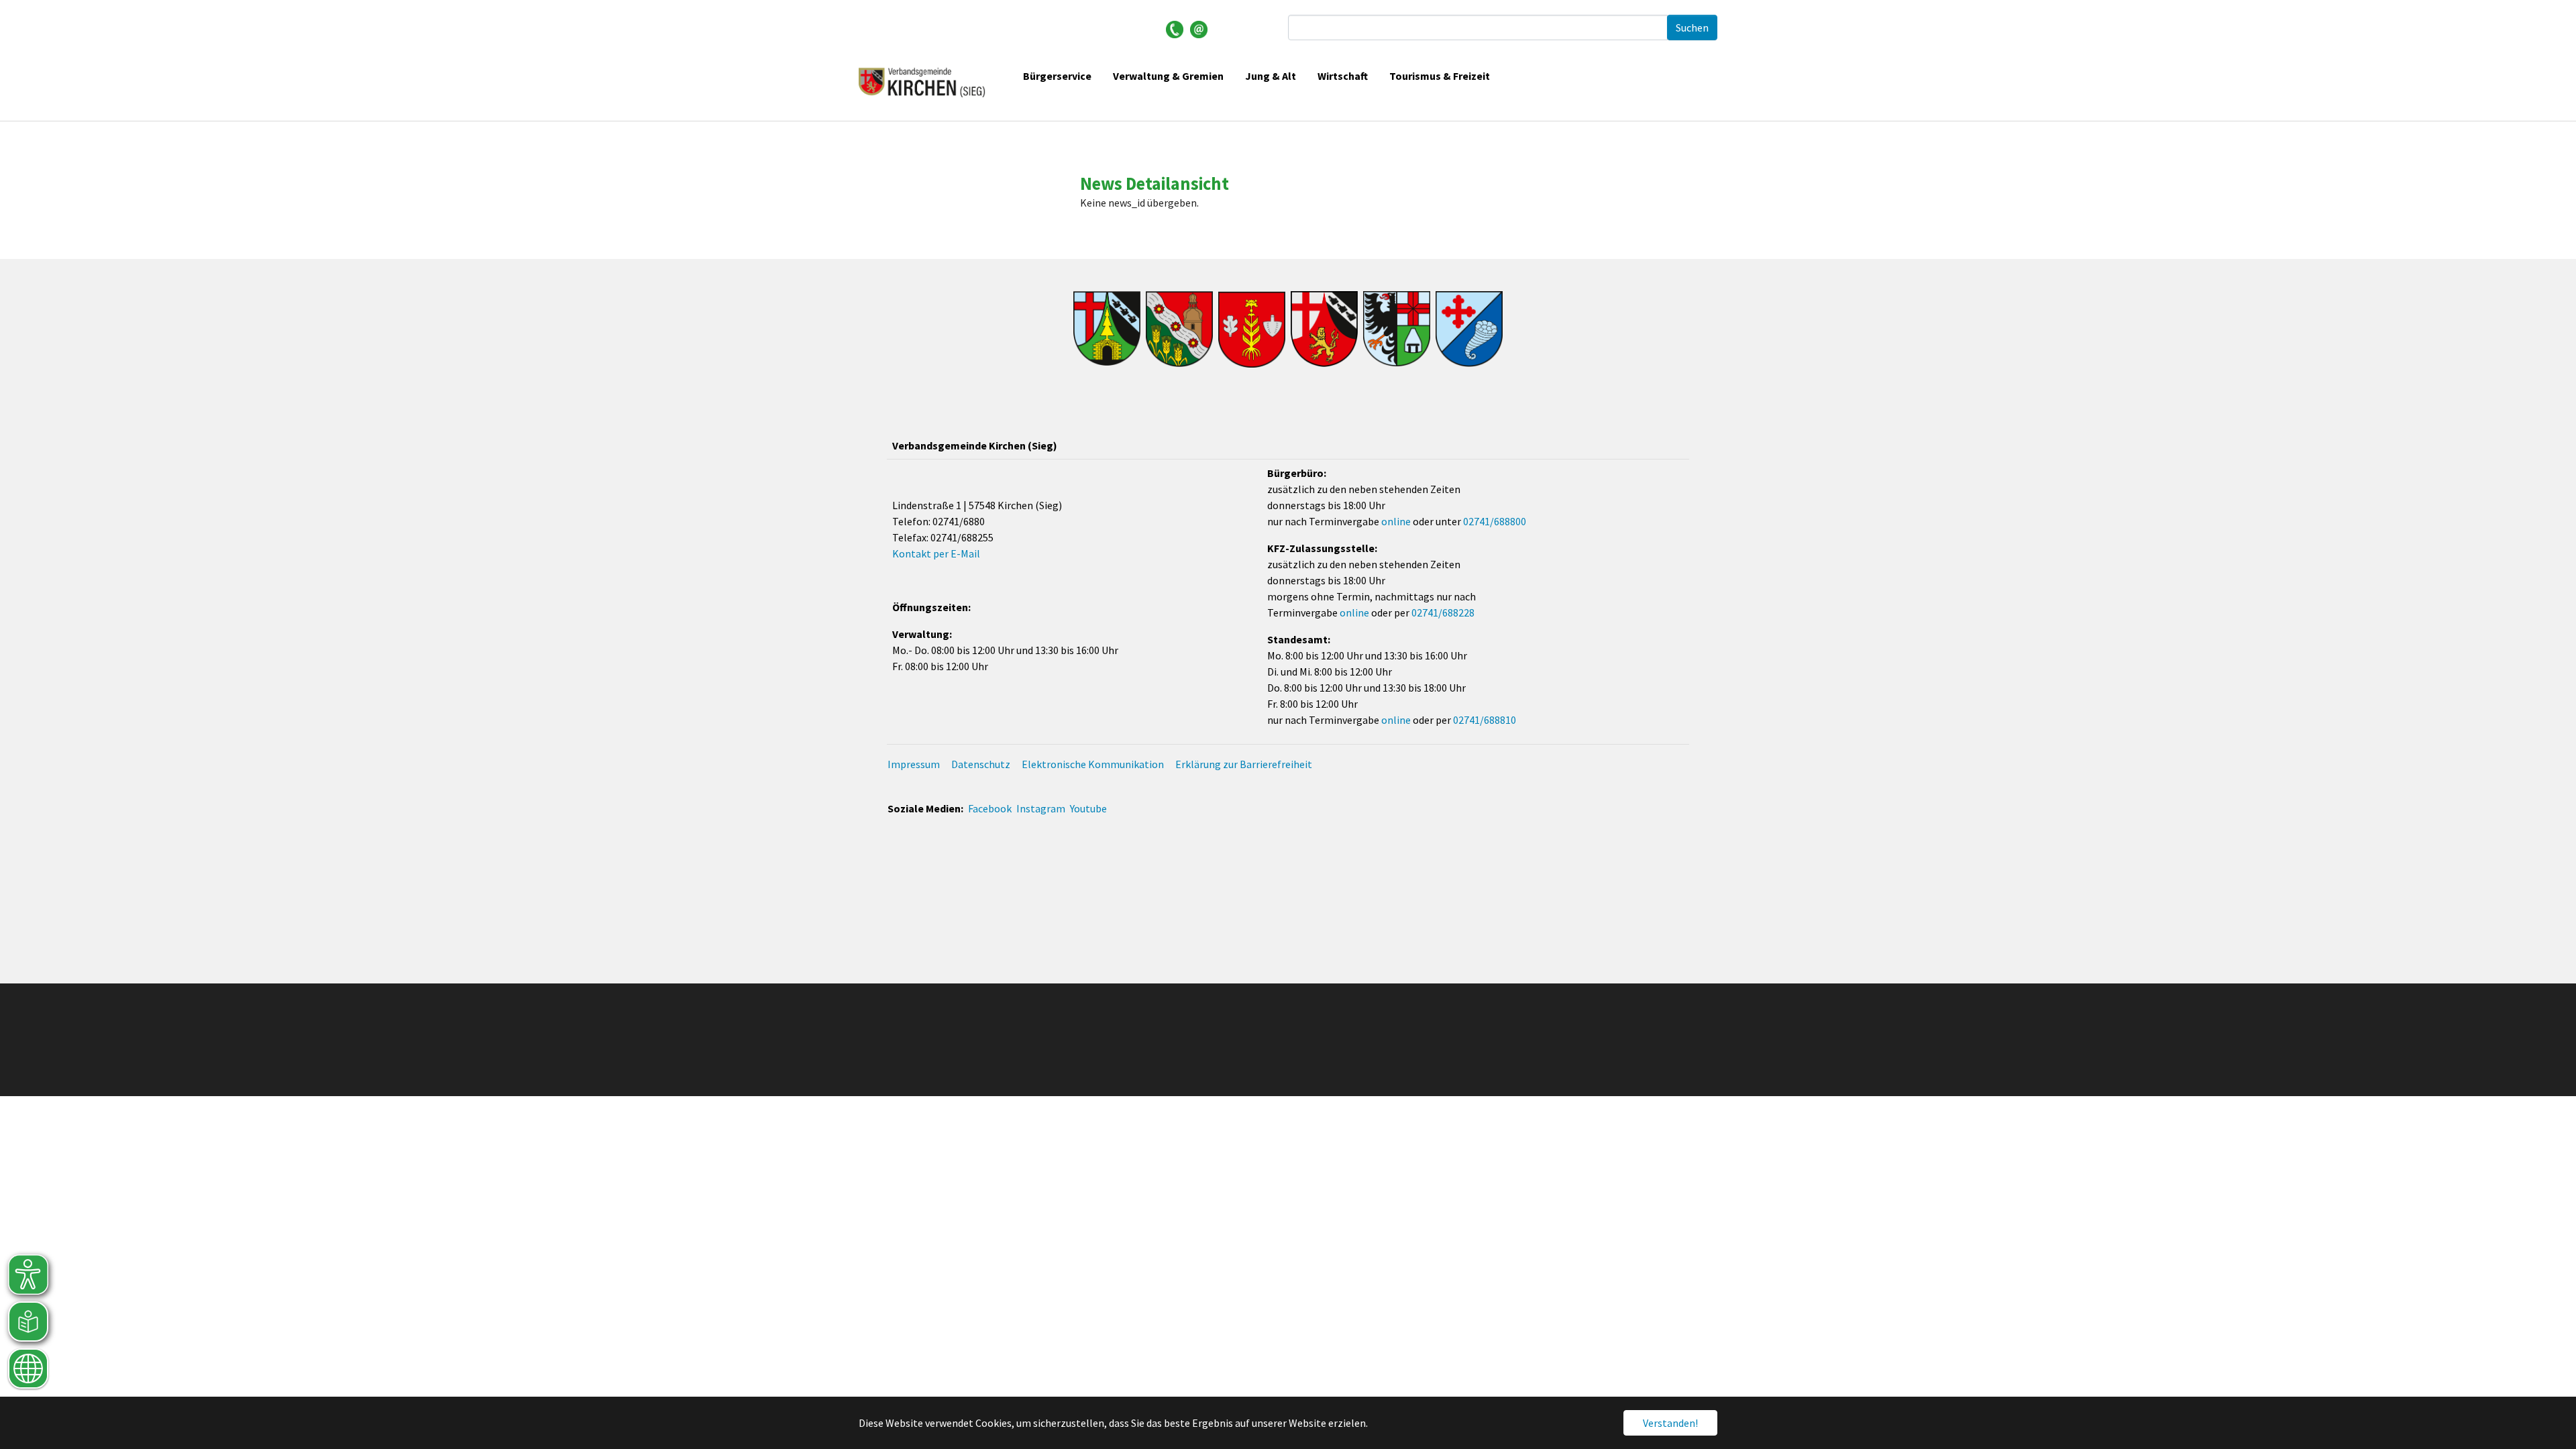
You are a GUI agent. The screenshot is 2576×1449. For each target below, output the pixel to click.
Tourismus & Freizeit (1440, 76)
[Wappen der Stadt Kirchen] (1324, 329)
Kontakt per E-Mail (936, 553)
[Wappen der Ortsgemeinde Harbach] (1252, 329)
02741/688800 (1495, 521)
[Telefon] (1175, 28)
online (1396, 521)
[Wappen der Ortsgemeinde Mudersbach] (1397, 329)
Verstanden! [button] (1670, 1423)
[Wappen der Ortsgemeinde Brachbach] (1107, 329)
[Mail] (1199, 28)
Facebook (990, 808)
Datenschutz (981, 764)
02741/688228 (1443, 612)
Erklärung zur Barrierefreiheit (1244, 764)
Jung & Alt (1271, 76)
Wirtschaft (1343, 76)
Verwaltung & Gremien (1168, 76)
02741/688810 (1485, 720)
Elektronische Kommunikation (1093, 764)
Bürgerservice (1057, 76)
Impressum (914, 764)
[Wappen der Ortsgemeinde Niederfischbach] (1469, 329)
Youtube (1088, 808)
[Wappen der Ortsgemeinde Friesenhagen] (1179, 329)
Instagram (1041, 808)
